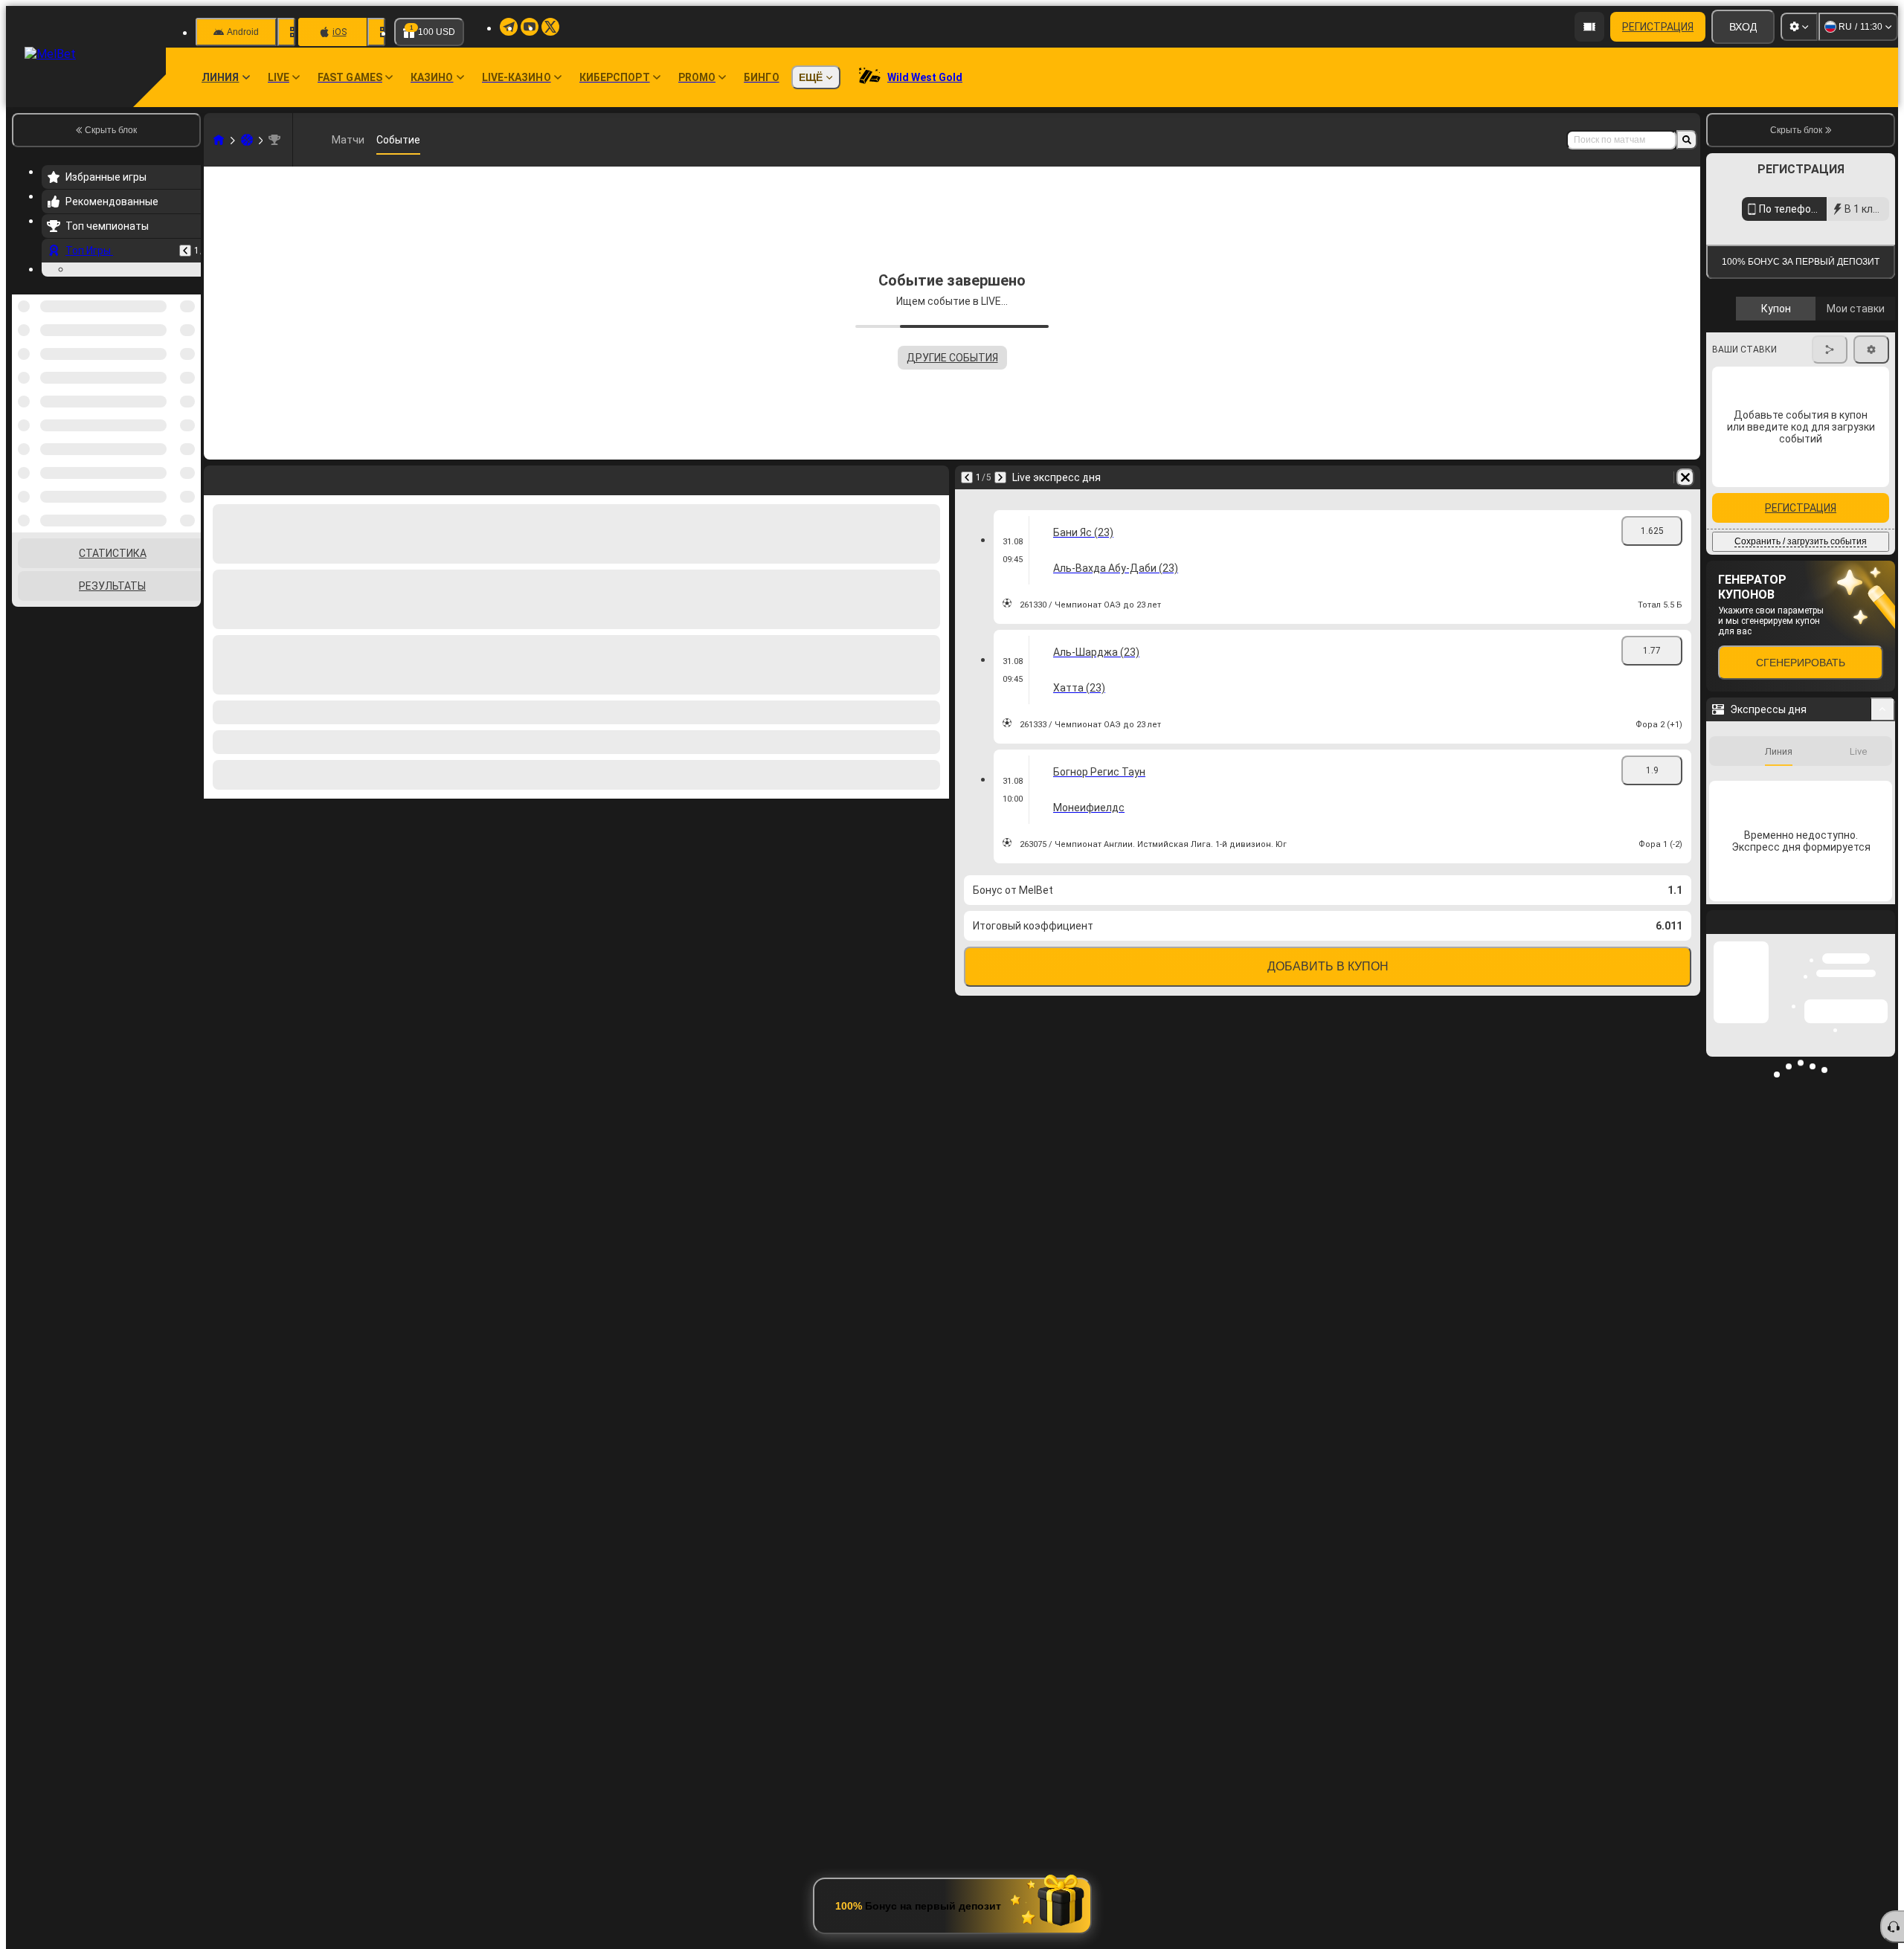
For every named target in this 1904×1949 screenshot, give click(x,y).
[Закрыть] (1883, 934)
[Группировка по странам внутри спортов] (188, 371)
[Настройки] (1799, 27)
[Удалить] (1685, 477)
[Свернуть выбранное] (170, 371)
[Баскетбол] (247, 140)
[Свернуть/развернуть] (1883, 709)
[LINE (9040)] (219, 140)
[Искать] (1687, 140)
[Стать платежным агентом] (1589, 27)
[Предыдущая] (185, 251)
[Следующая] (1000, 477)
